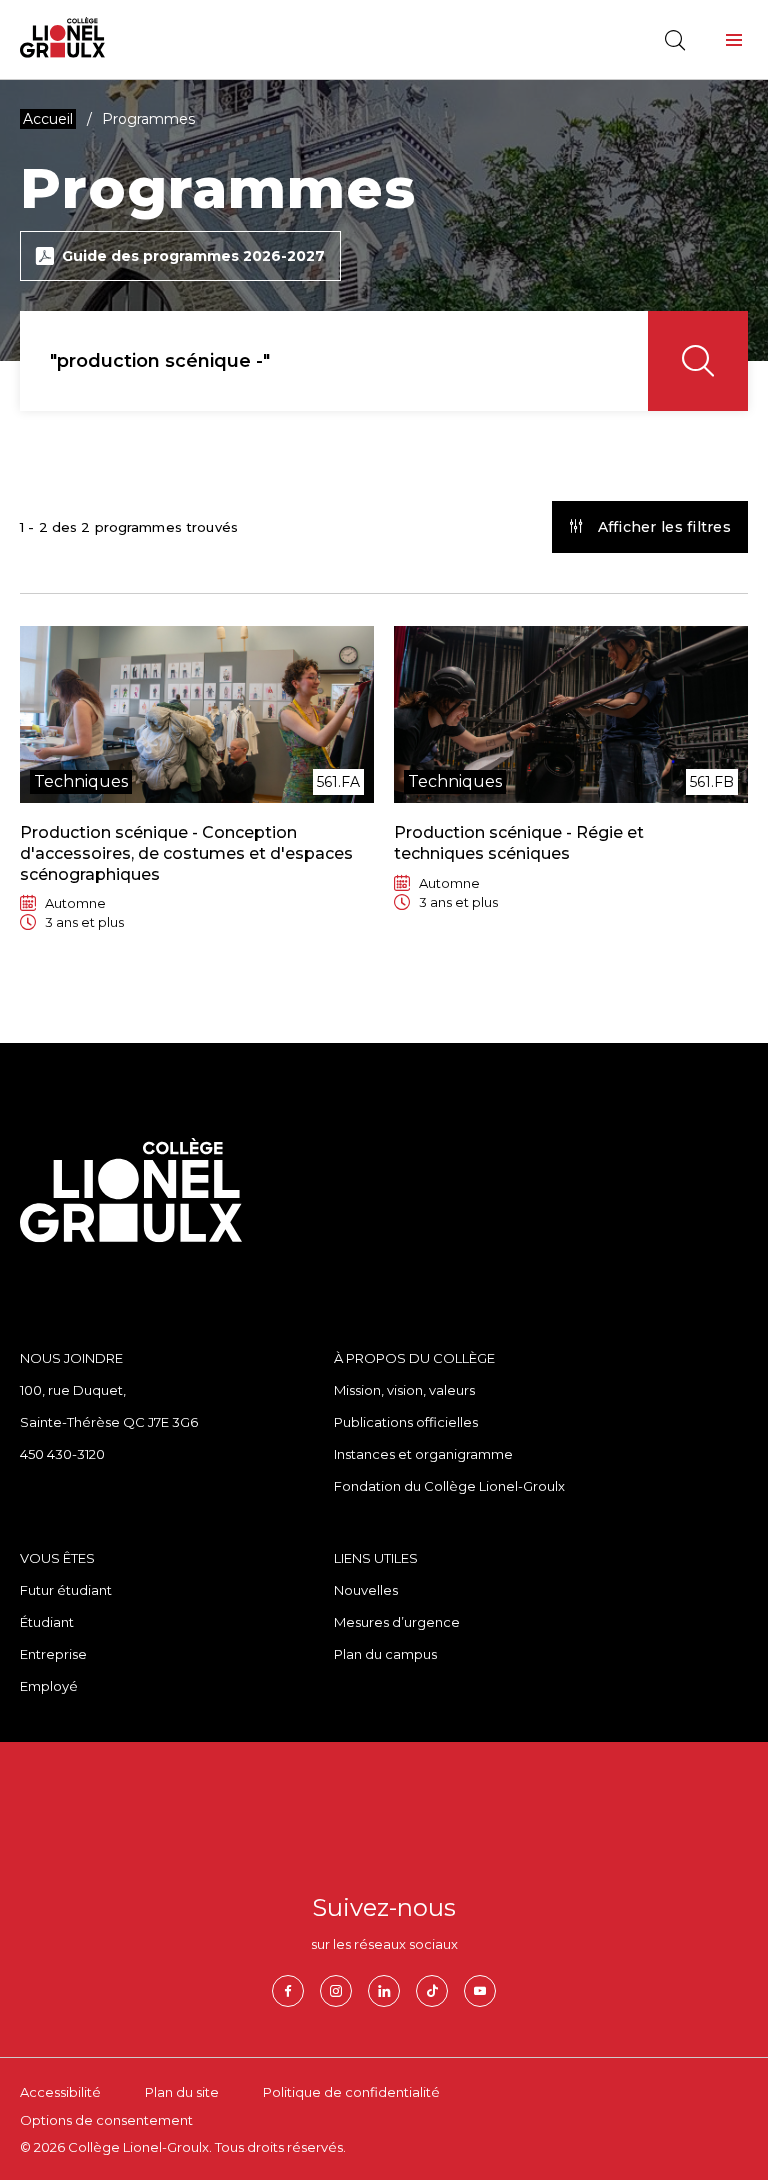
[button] (734, 40)
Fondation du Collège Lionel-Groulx (449, 1486)
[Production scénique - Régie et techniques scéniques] (571, 784)
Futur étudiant (66, 1590)
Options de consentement (106, 2120)
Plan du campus (385, 1654)
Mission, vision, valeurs (404, 1390)
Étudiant (47, 1622)
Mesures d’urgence (397, 1622)
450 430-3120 (62, 1454)
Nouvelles (366, 1590)
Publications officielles (406, 1422)
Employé (49, 1686)
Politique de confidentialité (351, 2092)
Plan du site (182, 2092)
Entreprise (53, 1654)
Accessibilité (60, 2092)
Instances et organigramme (423, 1454)
